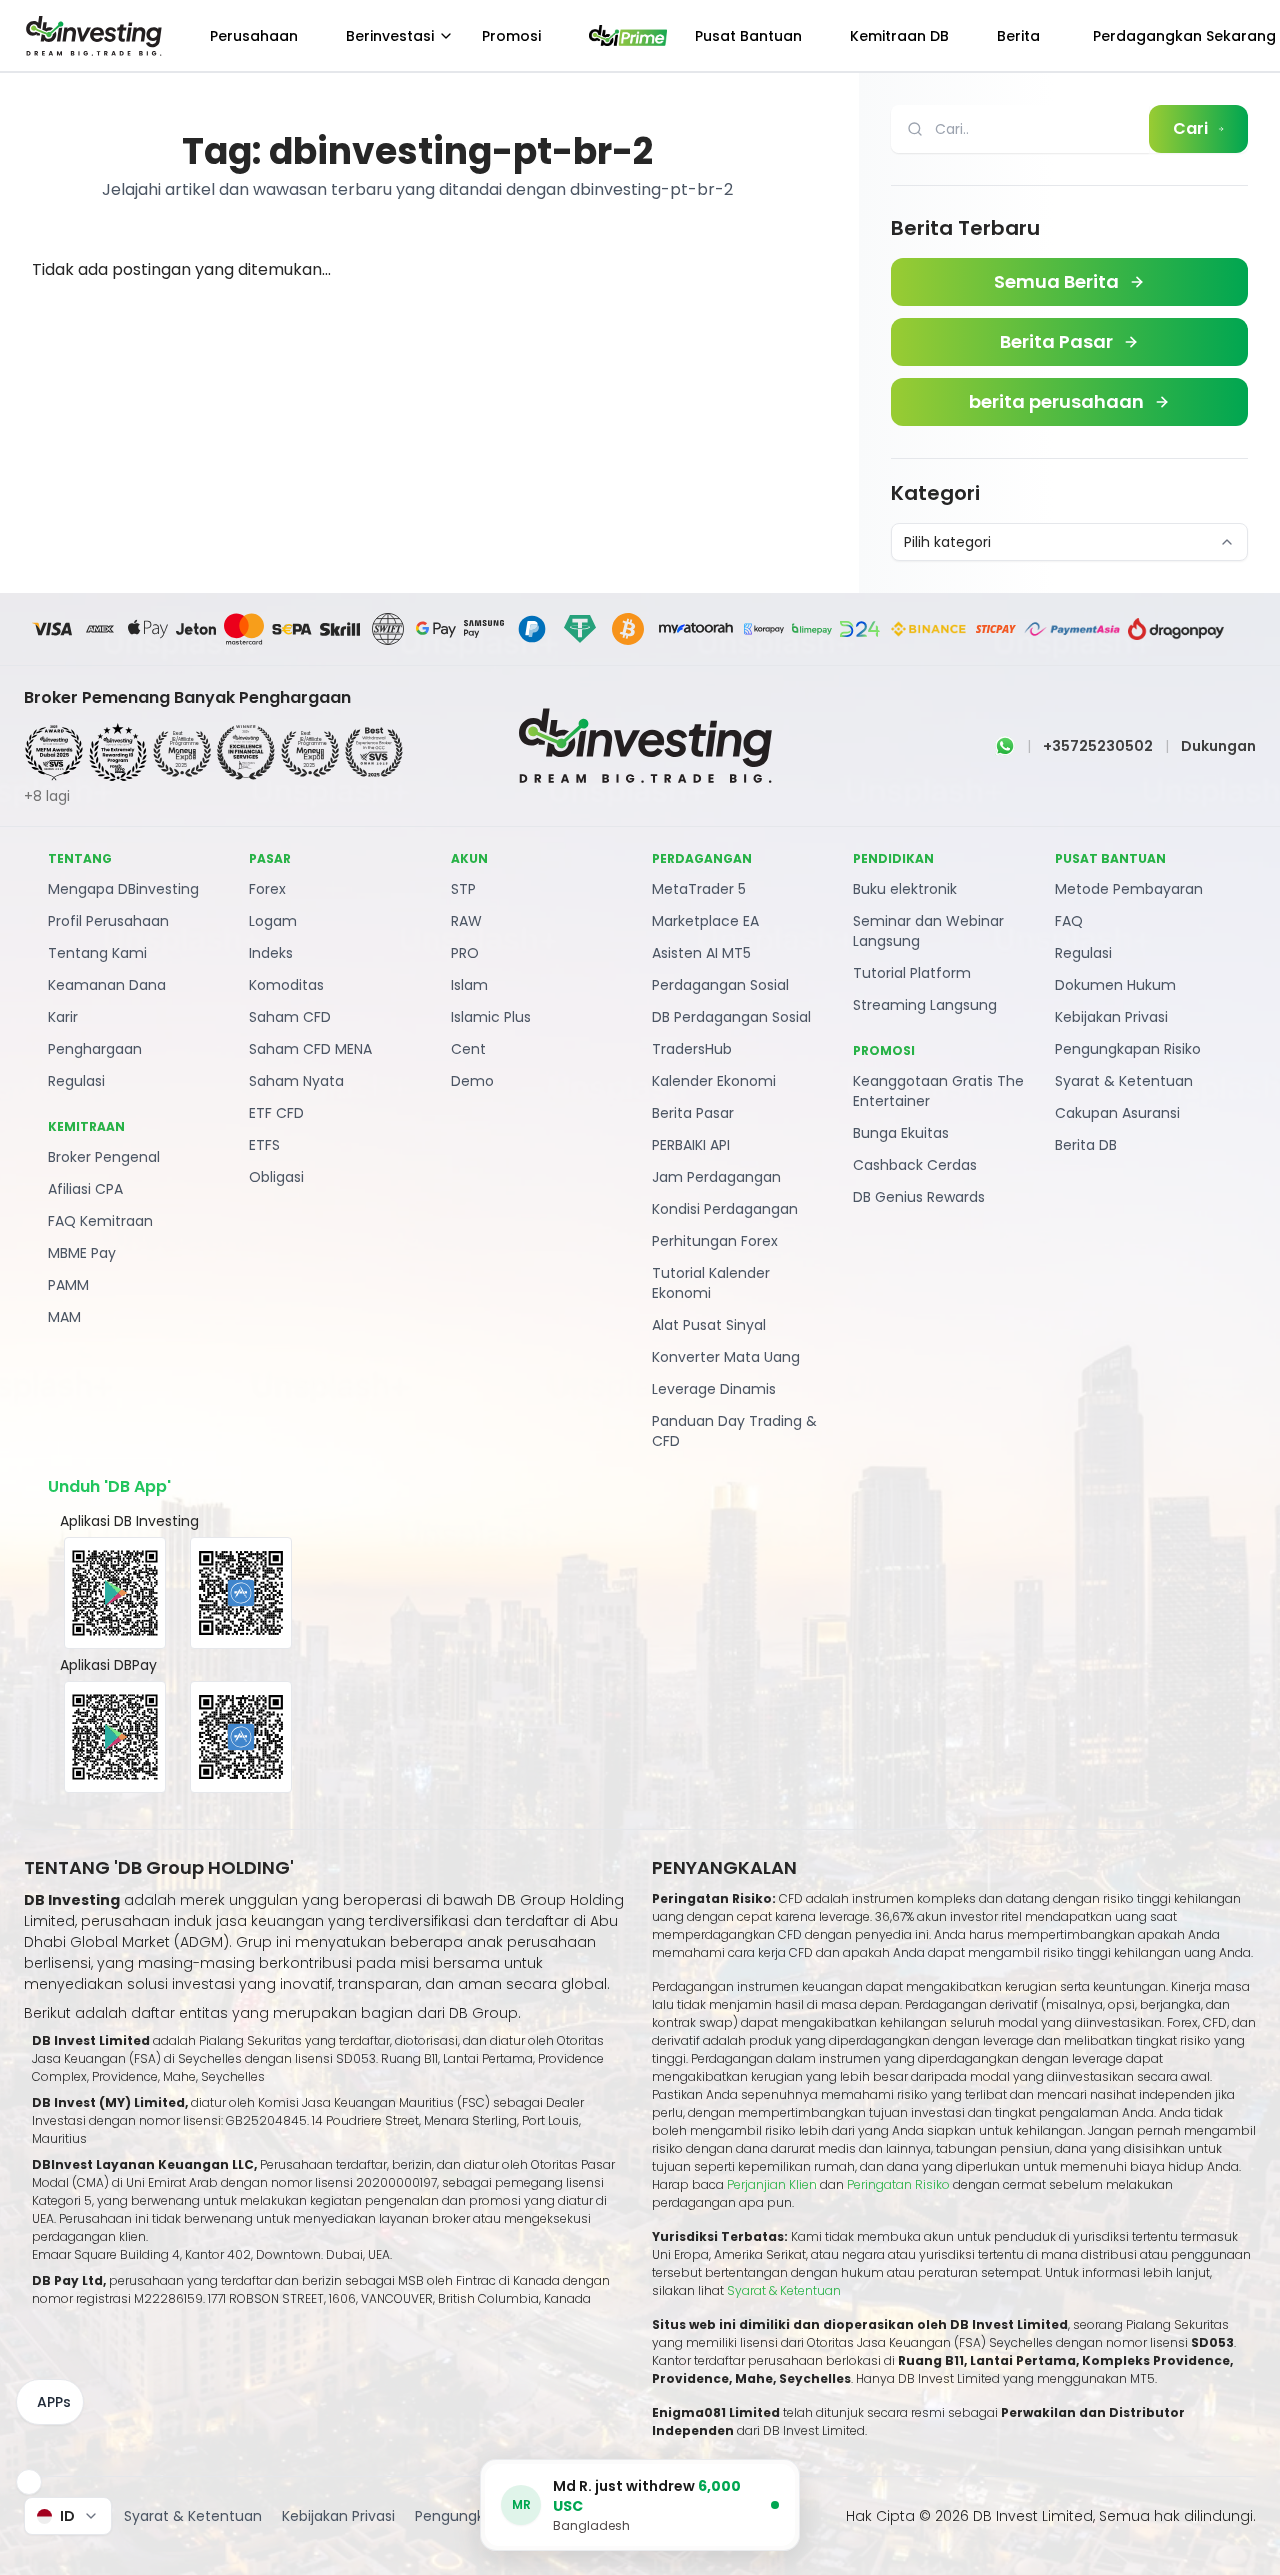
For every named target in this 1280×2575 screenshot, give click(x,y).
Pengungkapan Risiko (1128, 1049)
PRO (465, 953)
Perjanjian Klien (772, 2184)
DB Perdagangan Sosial (731, 1017)
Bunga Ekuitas (901, 1133)
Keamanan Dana (107, 985)
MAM (64, 1317)
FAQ (1069, 921)
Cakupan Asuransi (1117, 1113)
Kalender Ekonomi (714, 1081)
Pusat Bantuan (748, 36)
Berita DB (1086, 1145)
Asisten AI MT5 (701, 953)
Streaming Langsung (925, 1005)
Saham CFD (290, 1017)
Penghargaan (95, 1049)
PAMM (68, 1285)
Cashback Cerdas (915, 1165)
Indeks (271, 953)
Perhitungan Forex (715, 1241)
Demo (472, 1081)
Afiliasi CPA (85, 1189)
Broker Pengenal (104, 1157)
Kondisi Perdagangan (725, 1209)
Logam (273, 921)
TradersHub (692, 1049)
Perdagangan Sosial (720, 985)
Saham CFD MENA (310, 1049)
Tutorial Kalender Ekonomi (711, 1283)
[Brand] (91, 36)
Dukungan (1218, 746)
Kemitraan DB (899, 36)
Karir (63, 1017)
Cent (468, 1049)
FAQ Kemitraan (100, 1221)
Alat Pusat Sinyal (709, 1325)
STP (463, 889)
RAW (466, 921)
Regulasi (76, 1081)
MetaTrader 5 (699, 889)
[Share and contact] (29, 2482)
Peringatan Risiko (900, 2184)
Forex (267, 889)
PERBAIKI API (691, 1145)
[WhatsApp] (1005, 746)
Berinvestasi (390, 36)
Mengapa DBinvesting (123, 889)
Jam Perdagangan (716, 1177)
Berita (1018, 36)
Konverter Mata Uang (726, 1357)
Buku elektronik (905, 889)
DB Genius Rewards (919, 1197)
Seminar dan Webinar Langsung (928, 931)
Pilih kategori (947, 542)
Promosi (511, 36)
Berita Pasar (693, 1113)
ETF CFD (276, 1113)
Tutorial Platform (912, 973)
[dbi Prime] (628, 35)
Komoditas (286, 985)
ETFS (264, 1145)
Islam (469, 985)
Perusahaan (254, 36)
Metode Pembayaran (1129, 889)
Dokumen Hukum (1115, 985)
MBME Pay (82, 1253)
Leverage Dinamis (714, 1389)
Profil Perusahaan (108, 921)
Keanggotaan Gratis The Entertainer (938, 1091)
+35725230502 (1098, 746)
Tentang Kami (97, 953)
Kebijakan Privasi (1111, 1017)
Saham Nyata (296, 1081)
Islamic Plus (491, 1017)
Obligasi (276, 1177)
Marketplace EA (705, 921)
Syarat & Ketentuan (1124, 1081)
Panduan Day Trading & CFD (734, 1431)
